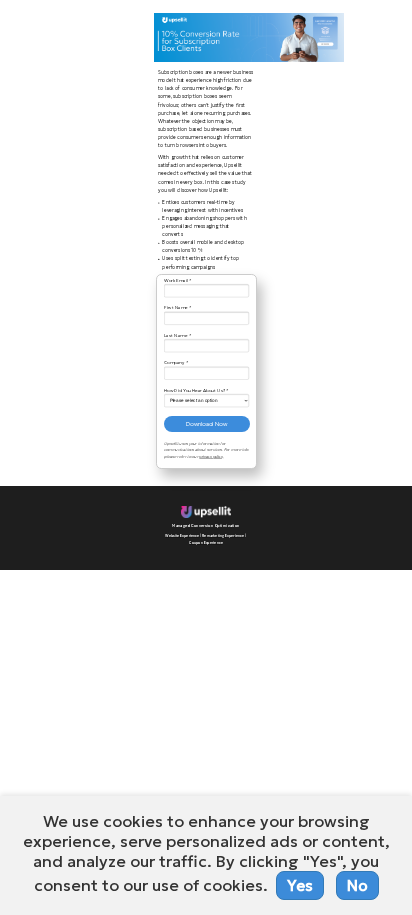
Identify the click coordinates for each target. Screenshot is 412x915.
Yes (300, 885)
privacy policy (211, 456)
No (357, 885)
